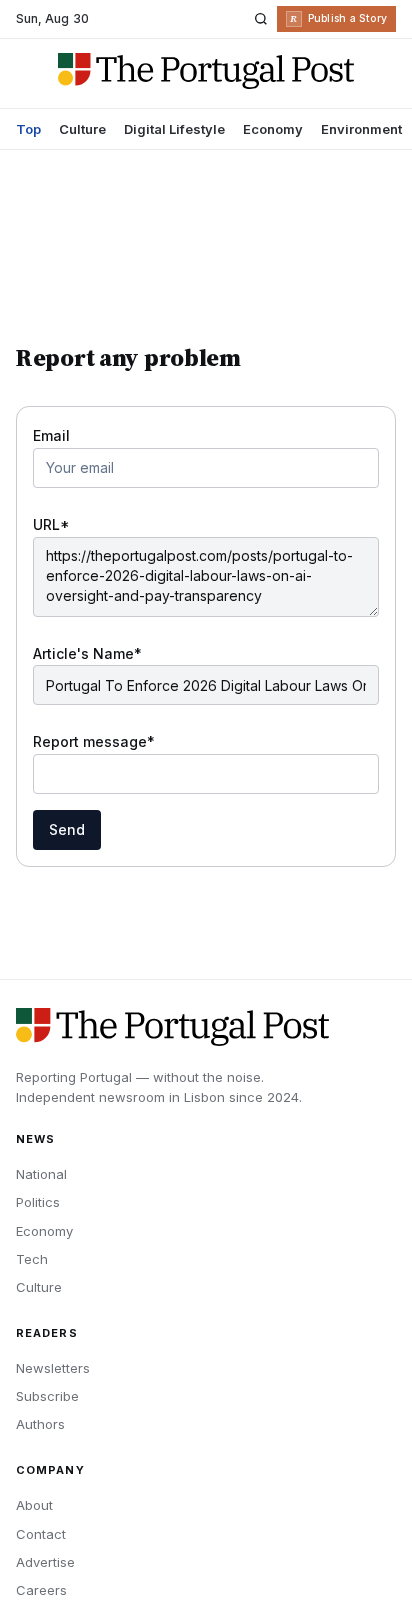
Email (51, 435)
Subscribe (47, 1396)
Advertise (45, 1562)
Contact (41, 1534)
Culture (82, 129)
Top (28, 129)
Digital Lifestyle (174, 129)
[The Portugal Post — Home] (206, 71)
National (41, 1174)
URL (51, 524)
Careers (41, 1590)
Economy (273, 129)
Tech (32, 1259)
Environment (361, 129)
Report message (94, 741)
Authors (40, 1424)
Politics (38, 1202)
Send (67, 829)
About (34, 1505)
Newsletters (53, 1368)
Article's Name (87, 653)
